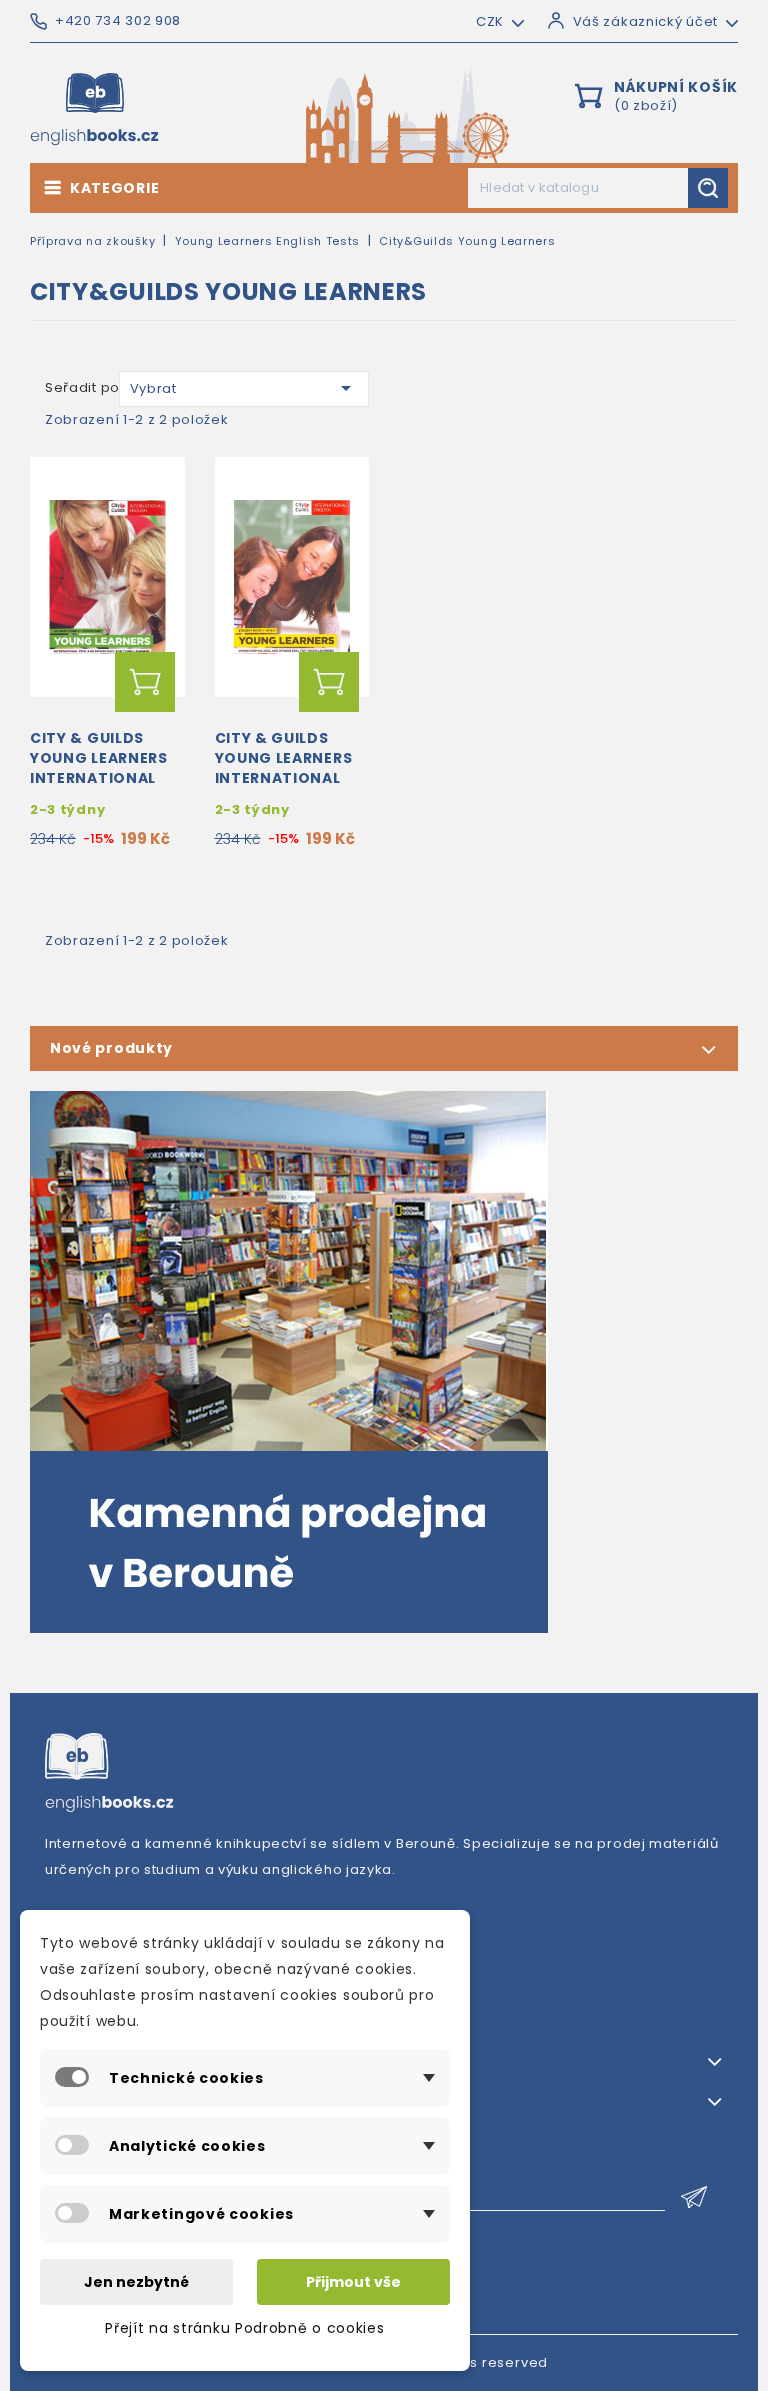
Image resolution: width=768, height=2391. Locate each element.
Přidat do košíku (145, 682)
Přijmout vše (353, 2282)
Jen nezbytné (136, 2282)
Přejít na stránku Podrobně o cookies (244, 2328)
